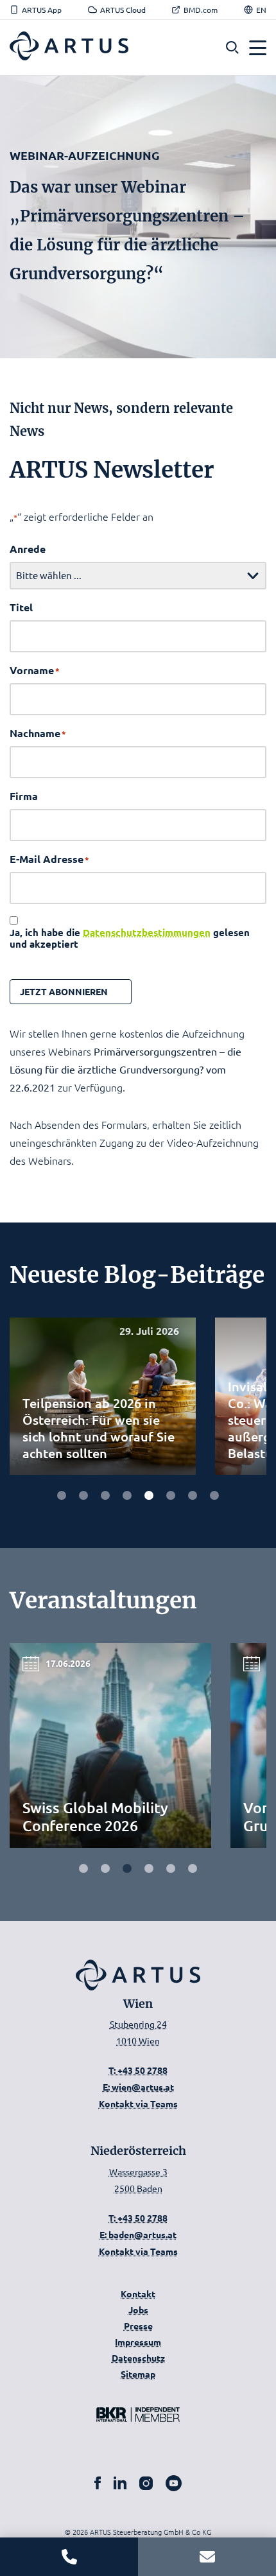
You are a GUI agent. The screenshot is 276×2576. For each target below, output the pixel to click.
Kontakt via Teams (138, 2103)
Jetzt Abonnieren (64, 991)
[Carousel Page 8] (214, 1495)
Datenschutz (138, 2358)
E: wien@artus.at (138, 2087)
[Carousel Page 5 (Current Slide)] (171, 1868)
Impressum (138, 2342)
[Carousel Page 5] (149, 1495)
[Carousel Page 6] (171, 1495)
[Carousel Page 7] (193, 1495)
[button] (232, 48)
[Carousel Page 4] (127, 1495)
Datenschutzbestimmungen (147, 932)
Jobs (138, 2310)
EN (261, 10)
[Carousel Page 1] (83, 1868)
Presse (138, 2326)
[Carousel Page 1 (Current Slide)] (62, 1495)
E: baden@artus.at (138, 2234)
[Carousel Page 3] (105, 1495)
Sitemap (138, 2374)
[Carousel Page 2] (83, 1495)
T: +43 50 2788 (138, 2070)
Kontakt (138, 2293)
